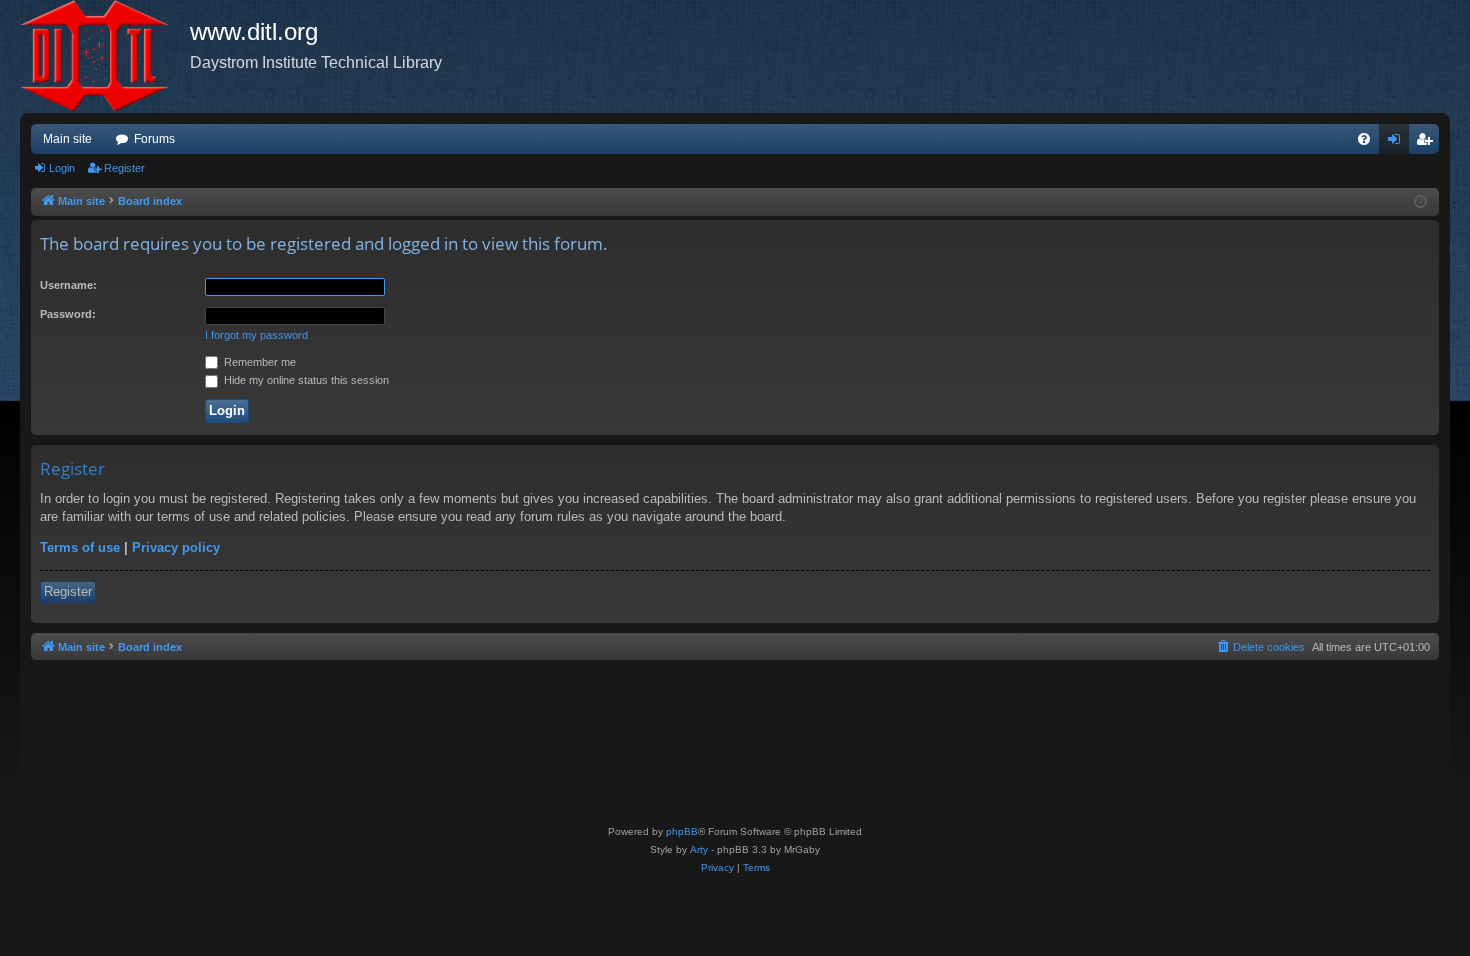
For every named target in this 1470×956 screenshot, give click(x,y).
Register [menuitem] (1428, 143)
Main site (67, 139)
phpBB (682, 831)
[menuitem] (1364, 139)
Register (124, 168)
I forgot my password (256, 335)
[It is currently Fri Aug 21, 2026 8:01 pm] (1420, 202)
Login (62, 168)
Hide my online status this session (305, 380)
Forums (154, 139)
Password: (68, 314)
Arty (699, 849)
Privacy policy (176, 547)
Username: (68, 285)
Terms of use (80, 547)
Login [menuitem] (1398, 143)
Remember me (258, 362)
